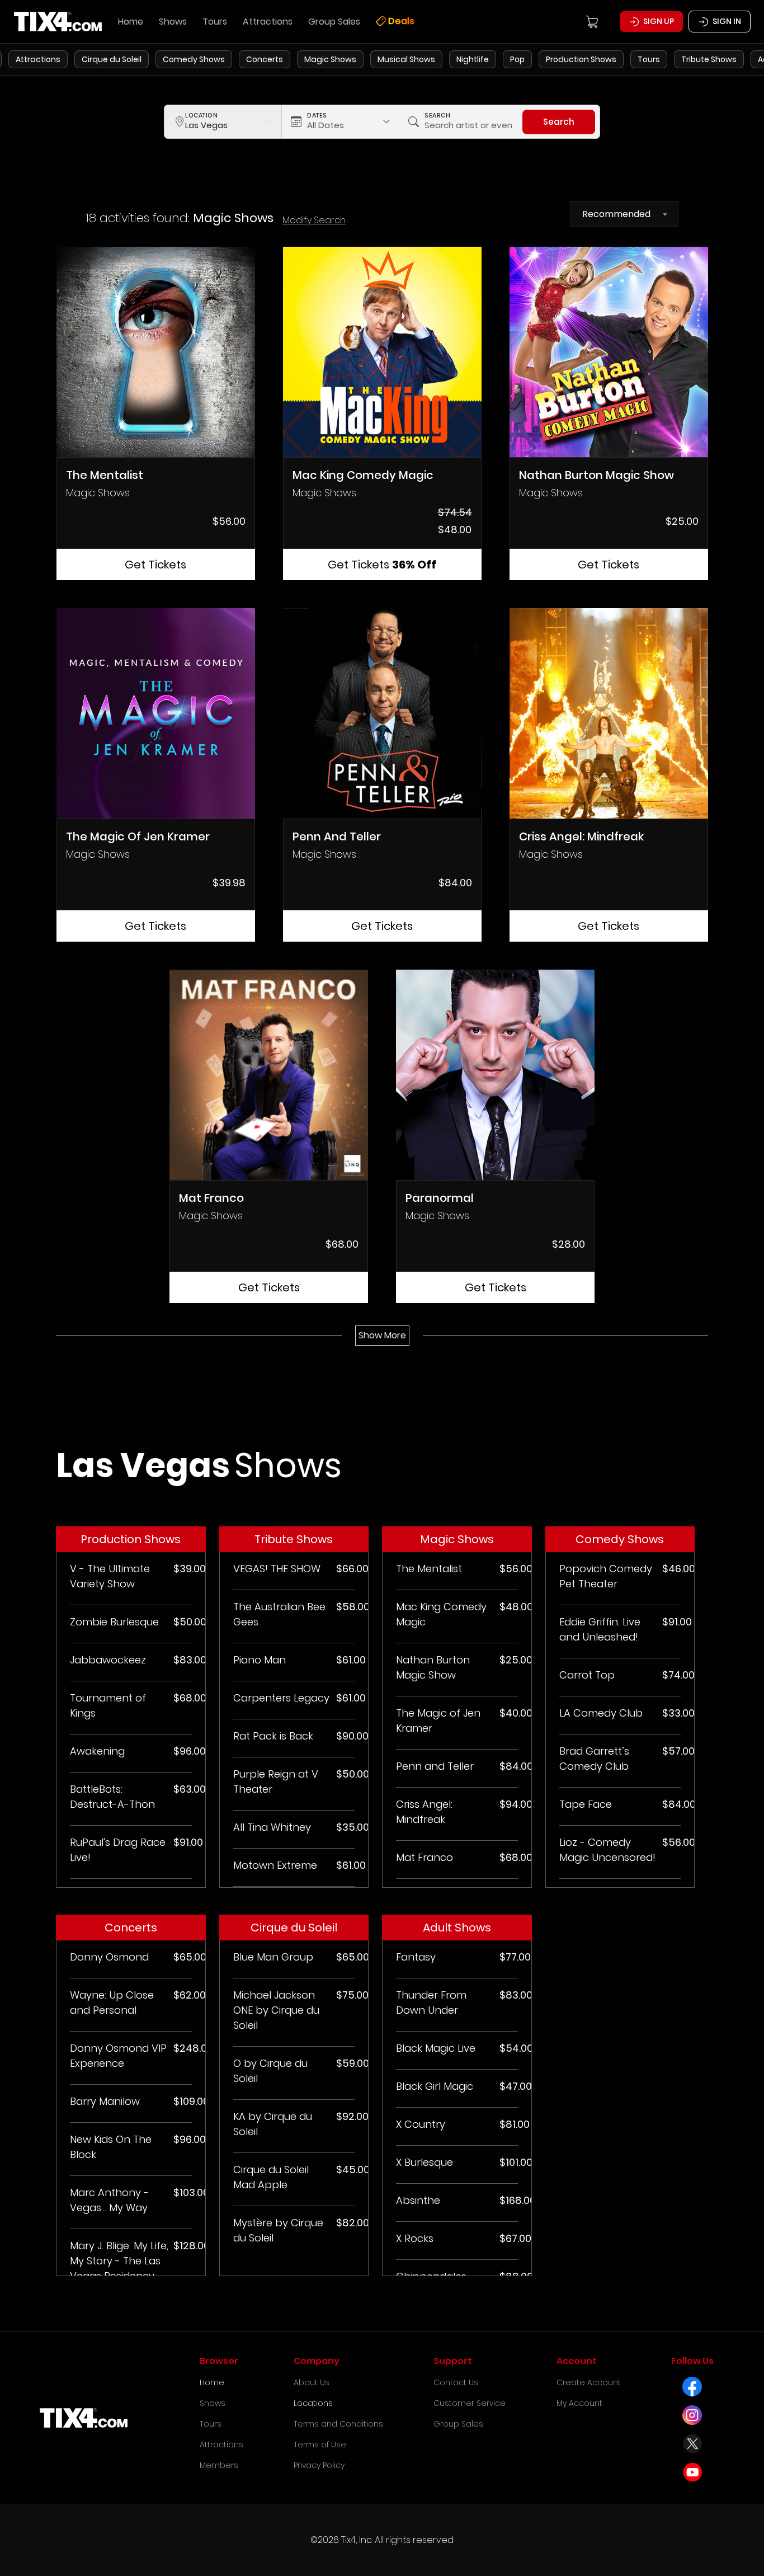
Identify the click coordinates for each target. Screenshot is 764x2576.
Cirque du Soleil (112, 59)
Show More (382, 1335)
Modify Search (314, 220)
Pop (517, 59)
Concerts (265, 59)
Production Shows (581, 59)
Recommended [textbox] (616, 214)
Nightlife (473, 59)
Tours (649, 59)
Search (559, 122)
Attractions (38, 59)
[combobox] (624, 214)
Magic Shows (330, 59)
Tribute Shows (709, 59)
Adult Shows (457, 1928)
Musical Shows (406, 59)
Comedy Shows (194, 59)
